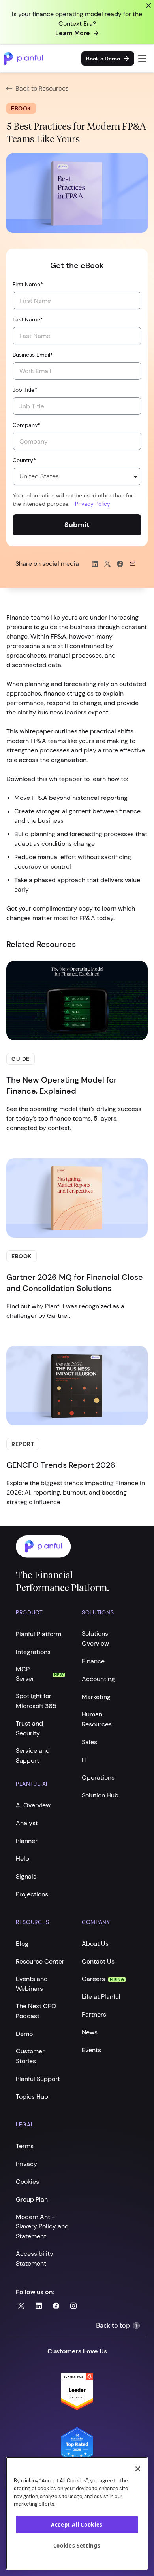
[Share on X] (107, 564)
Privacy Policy (93, 504)
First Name (28, 284)
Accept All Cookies (77, 2525)
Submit (77, 525)
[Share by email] (133, 564)
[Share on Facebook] (120, 564)
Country (24, 460)
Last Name (28, 319)
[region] (77, 2513)
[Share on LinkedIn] (95, 564)
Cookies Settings (77, 2546)
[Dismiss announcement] (148, 6)
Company (27, 425)
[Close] (138, 2469)
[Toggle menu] (142, 59)
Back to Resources (42, 88)
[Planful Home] (69, 1547)
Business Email (33, 355)
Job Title (25, 390)
